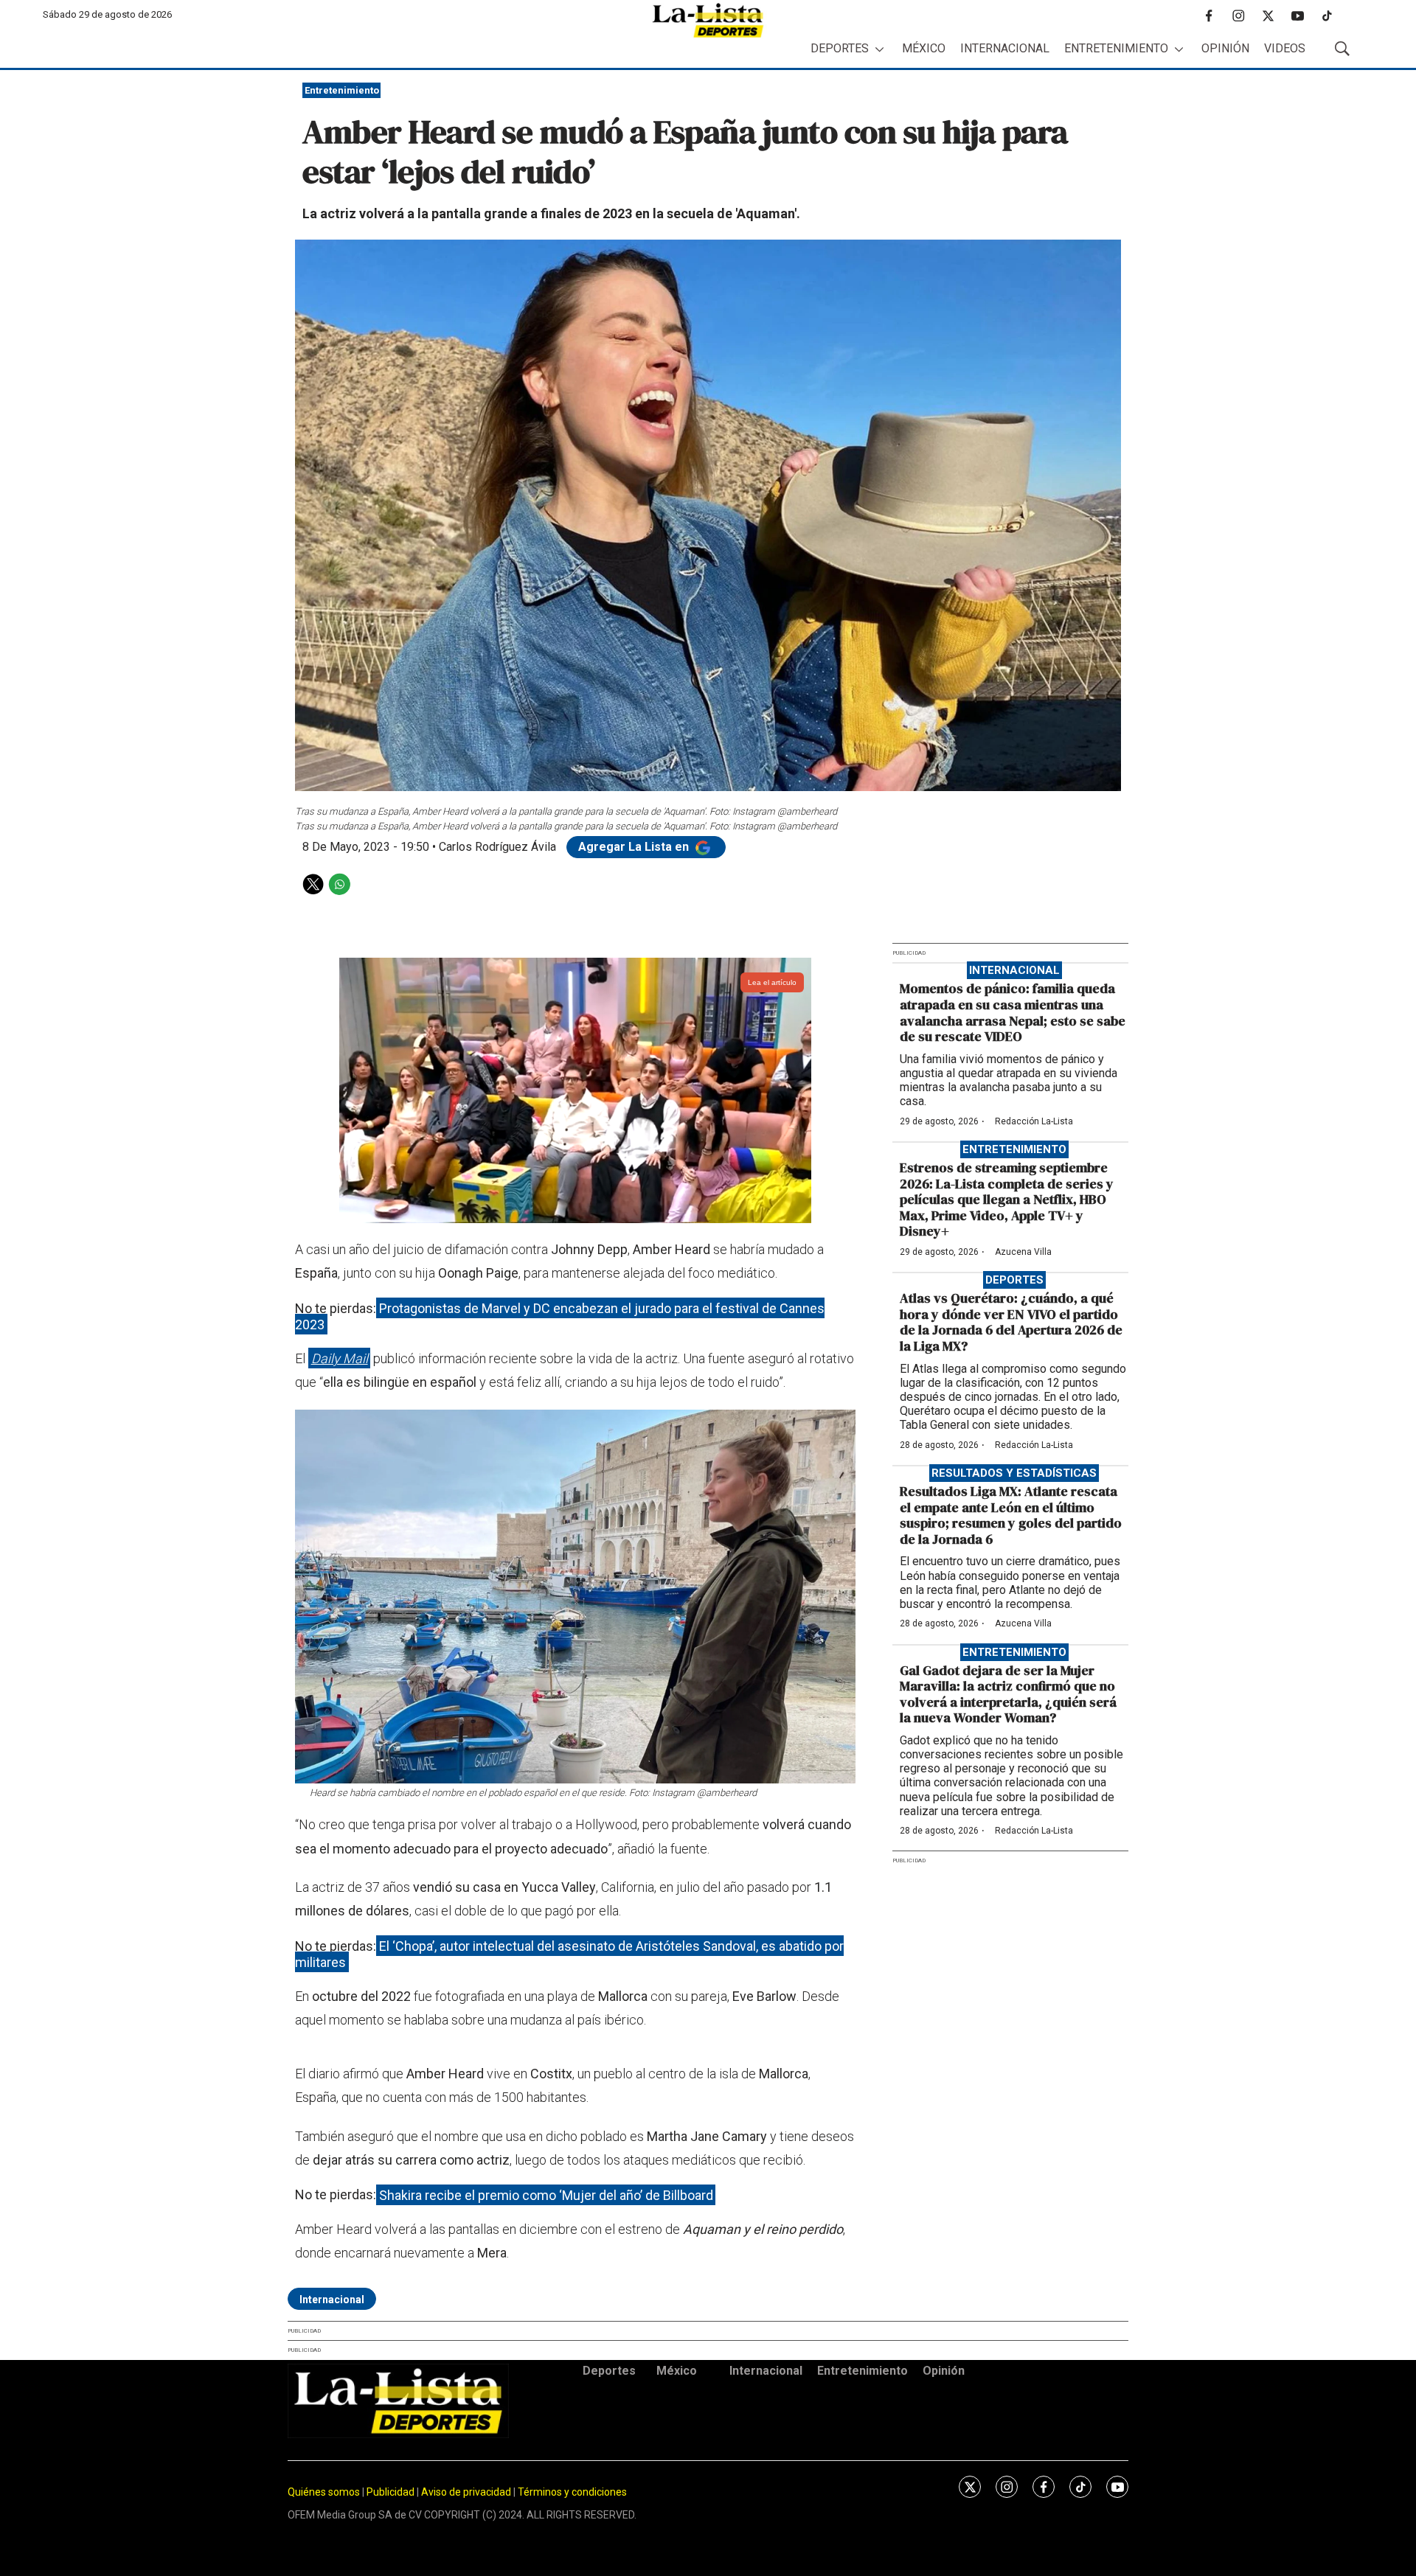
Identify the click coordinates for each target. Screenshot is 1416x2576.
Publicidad (392, 2492)
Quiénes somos (324, 2492)
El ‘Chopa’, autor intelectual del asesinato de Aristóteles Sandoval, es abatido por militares (569, 1954)
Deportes (840, 48)
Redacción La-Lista (1034, 1121)
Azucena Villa (1023, 1252)
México (924, 48)
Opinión (1225, 48)
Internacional (1005, 48)
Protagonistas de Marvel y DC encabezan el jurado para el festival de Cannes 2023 (560, 1316)
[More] (879, 49)
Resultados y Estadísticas (1014, 1473)
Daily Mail (340, 1358)
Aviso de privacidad (466, 2492)
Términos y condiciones (572, 2492)
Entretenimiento (1116, 48)
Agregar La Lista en (635, 847)
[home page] (708, 20)
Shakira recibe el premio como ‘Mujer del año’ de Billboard (546, 2194)
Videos (1285, 48)
